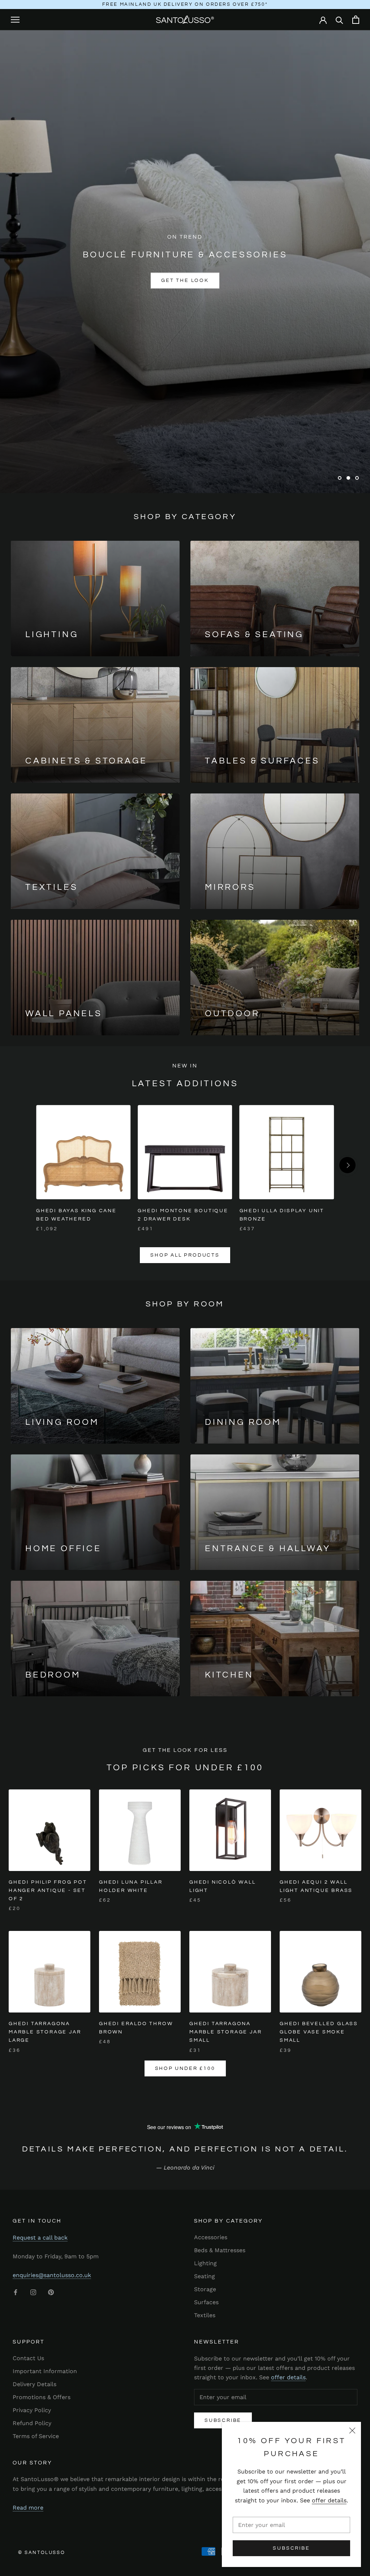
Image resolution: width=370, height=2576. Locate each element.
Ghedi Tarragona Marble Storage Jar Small (225, 2032)
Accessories (211, 2237)
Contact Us (28, 2358)
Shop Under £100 (185, 2068)
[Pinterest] (51, 2292)
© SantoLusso (42, 2553)
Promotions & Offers (42, 2397)
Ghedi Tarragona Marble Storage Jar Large (45, 2032)
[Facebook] (16, 2292)
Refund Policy (32, 2423)
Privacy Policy (32, 2410)
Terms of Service (36, 2436)
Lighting (205, 2263)
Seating (205, 2276)
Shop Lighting (227, 280)
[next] (347, 1165)
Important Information (45, 2371)
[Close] (352, 2431)
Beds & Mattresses (220, 2250)
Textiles (205, 2315)
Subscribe (291, 2548)
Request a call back (40, 2238)
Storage (205, 2289)
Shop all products (185, 1255)
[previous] (23, 1165)
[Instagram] (33, 2292)
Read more (28, 2508)
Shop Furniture (143, 280)
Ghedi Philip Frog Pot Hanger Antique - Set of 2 (48, 1890)
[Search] (339, 20)
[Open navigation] (15, 19)
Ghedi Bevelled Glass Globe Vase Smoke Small (319, 2032)
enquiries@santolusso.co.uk (52, 2275)
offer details (329, 2500)
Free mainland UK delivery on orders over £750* (185, 4)
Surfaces (206, 2302)
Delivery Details (35, 2384)
